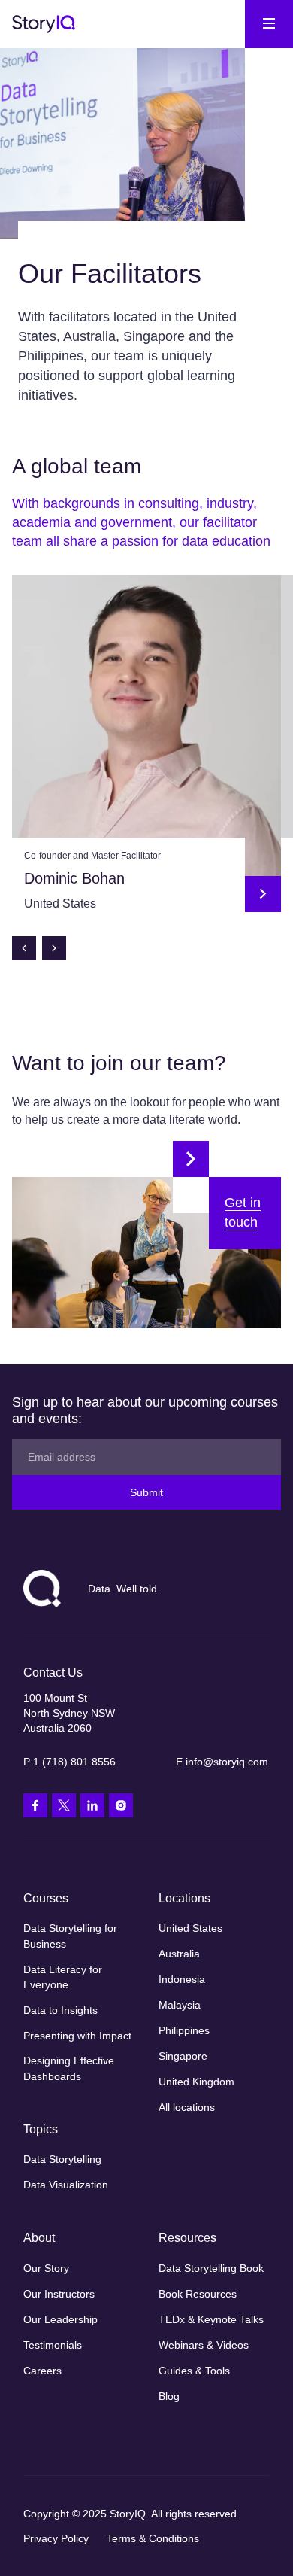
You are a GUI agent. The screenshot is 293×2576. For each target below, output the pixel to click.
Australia (179, 1954)
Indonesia (182, 1979)
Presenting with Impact (77, 2036)
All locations (187, 2107)
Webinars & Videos (204, 2345)
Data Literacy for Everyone (63, 1977)
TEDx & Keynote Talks (211, 2319)
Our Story (46, 2268)
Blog (169, 2396)
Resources (187, 2238)
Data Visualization (66, 2185)
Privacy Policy (56, 2538)
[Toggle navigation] (269, 24)
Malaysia (180, 2005)
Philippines (184, 2030)
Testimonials (53, 2345)
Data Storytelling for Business (70, 1936)
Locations (184, 1898)
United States (190, 1928)
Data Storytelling (62, 2159)
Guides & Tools (194, 2371)
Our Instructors (59, 2294)
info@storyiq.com (227, 1762)
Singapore (183, 2056)
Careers (42, 2371)
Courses (46, 1898)
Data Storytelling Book (211, 2268)
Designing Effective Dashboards (69, 2068)
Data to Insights (60, 2010)
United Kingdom (196, 2082)
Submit (146, 1492)
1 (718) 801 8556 (74, 1762)
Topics (41, 2129)
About (39, 2238)
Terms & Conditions (153, 2538)
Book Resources (198, 2294)
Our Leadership (60, 2319)
